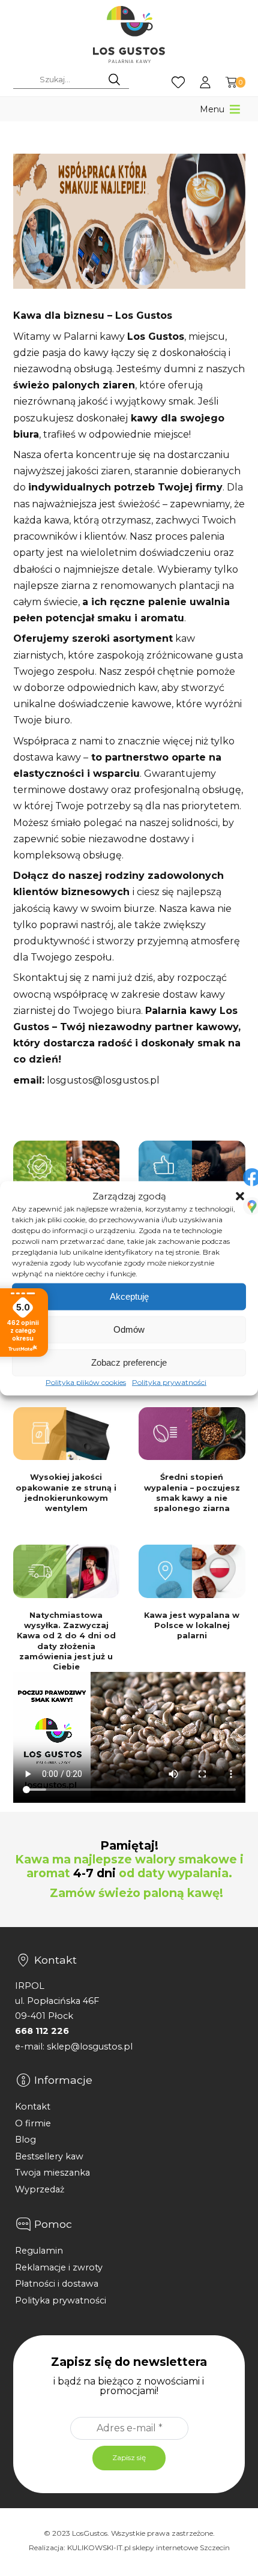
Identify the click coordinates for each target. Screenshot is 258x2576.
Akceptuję (129, 1296)
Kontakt (33, 2107)
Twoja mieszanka (52, 2173)
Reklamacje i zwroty (59, 2267)
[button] (240, 1196)
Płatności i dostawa (57, 2284)
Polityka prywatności (169, 1382)
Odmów (129, 1329)
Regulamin (39, 2251)
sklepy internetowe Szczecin (181, 2547)
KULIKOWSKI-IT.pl (99, 2547)
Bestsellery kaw (49, 2156)
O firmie (33, 2123)
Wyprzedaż (40, 2189)
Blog (25, 2140)
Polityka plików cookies (86, 1382)
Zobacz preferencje (129, 1362)
